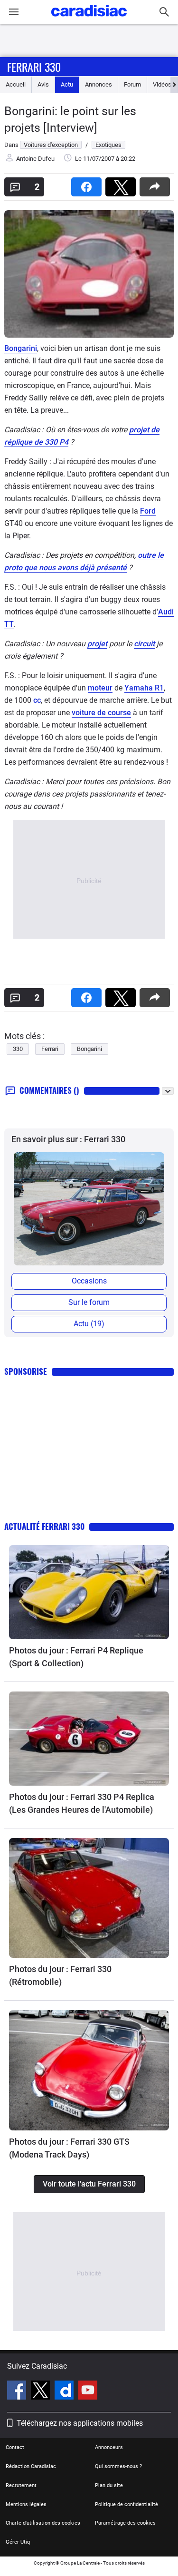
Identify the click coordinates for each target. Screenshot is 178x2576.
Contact (15, 2447)
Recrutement (21, 2485)
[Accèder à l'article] (89, 1592)
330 (18, 1049)
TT (9, 624)
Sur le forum (89, 1302)
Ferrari (50, 1049)
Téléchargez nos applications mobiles (80, 2423)
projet (97, 644)
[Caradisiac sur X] (42, 2391)
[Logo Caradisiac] (89, 19)
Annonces (98, 84)
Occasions (89, 1281)
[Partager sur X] (122, 184)
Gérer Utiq (18, 2542)
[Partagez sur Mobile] (157, 184)
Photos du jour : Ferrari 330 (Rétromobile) (60, 1975)
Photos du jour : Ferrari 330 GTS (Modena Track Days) (69, 2148)
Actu (67, 84)
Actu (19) (89, 1324)
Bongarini (21, 348)
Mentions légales (26, 2504)
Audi (166, 612)
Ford (148, 511)
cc (37, 700)
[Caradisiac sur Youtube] (88, 2391)
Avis (43, 84)
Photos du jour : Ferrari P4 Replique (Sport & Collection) (76, 1657)
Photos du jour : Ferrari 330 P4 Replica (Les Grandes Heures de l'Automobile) (82, 1803)
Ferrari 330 (34, 67)
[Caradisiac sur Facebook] (18, 2391)
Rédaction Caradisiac (31, 2466)
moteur (100, 688)
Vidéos (162, 84)
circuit (144, 644)
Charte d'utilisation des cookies (43, 2523)
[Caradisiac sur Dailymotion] (65, 2391)
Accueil (16, 84)
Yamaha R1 (144, 688)
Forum (132, 84)
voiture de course (101, 713)
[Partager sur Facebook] (88, 184)
